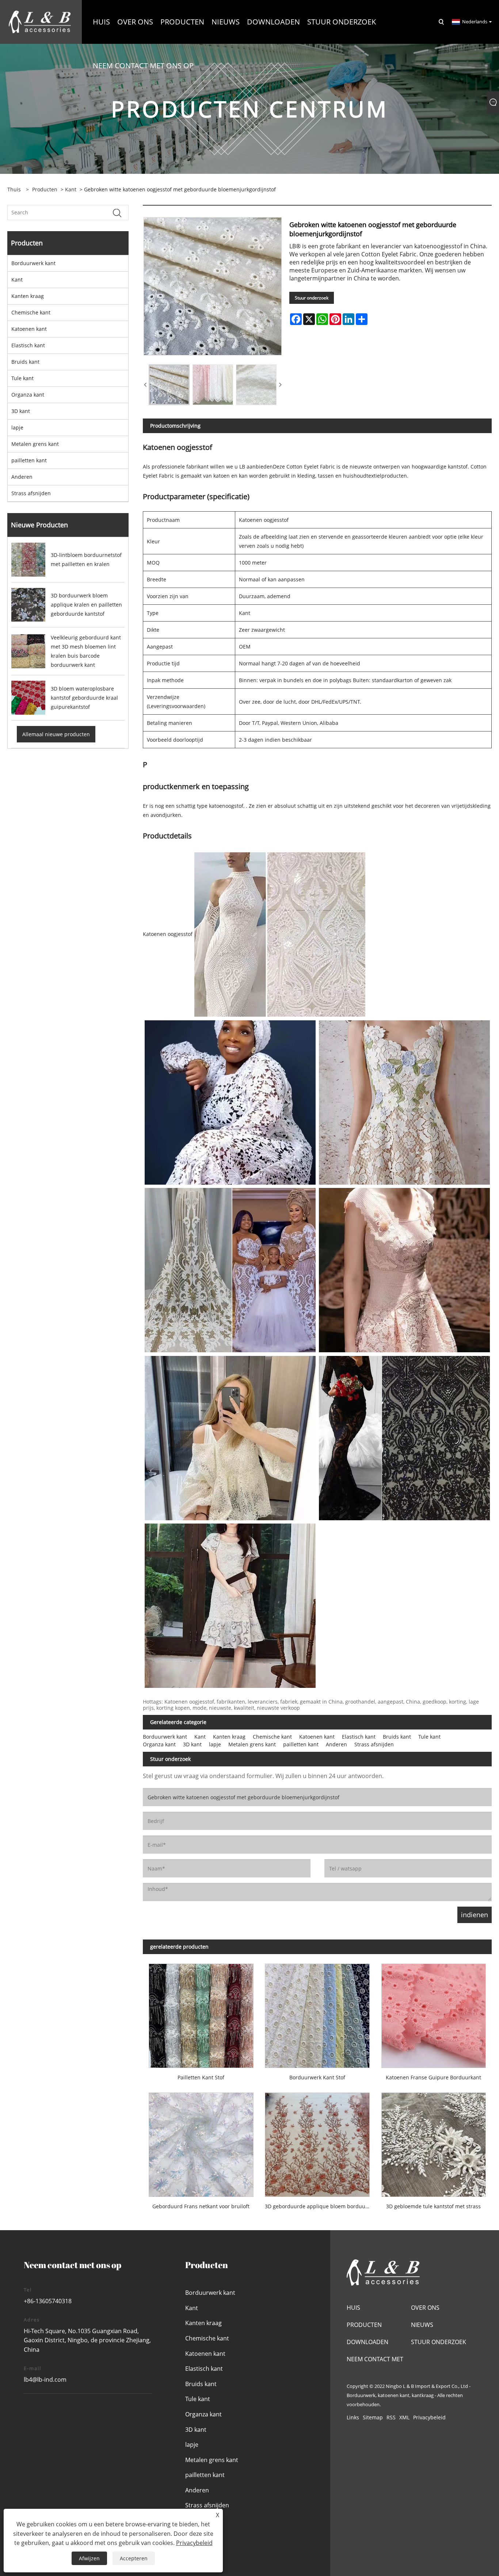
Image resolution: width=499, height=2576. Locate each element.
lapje (17, 427)
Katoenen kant (29, 329)
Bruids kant (25, 362)
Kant (71, 189)
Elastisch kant (28, 345)
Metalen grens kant (35, 444)
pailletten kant (29, 460)
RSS (391, 2417)
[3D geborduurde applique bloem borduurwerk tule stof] (317, 2142)
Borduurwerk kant (33, 263)
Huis (353, 2308)
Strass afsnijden (31, 493)
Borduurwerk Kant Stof (317, 2077)
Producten (45, 189)
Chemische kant (31, 312)
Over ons (425, 2308)
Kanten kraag (28, 296)
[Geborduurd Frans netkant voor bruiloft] (201, 2142)
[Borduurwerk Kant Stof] (317, 2013)
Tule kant (22, 378)
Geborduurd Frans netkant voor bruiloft (201, 2206)
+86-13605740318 (48, 2301)
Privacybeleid (429, 2417)
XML (404, 2417)
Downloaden (367, 2342)
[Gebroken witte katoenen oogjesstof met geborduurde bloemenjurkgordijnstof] (169, 385)
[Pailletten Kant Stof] (201, 2013)
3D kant (21, 411)
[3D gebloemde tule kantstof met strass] (434, 2142)
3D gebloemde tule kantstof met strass (433, 2206)
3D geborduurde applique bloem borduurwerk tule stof (320, 2206)
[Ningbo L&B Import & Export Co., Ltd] (40, 21)
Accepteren (134, 2558)
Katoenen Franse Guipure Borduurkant (433, 2077)
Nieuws (422, 2325)
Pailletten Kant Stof (201, 2077)
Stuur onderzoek (312, 298)
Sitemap (373, 2417)
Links (353, 2417)
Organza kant (28, 395)
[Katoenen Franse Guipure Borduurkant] (434, 2013)
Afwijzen (89, 2558)
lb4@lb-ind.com (45, 2380)
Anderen (22, 477)
